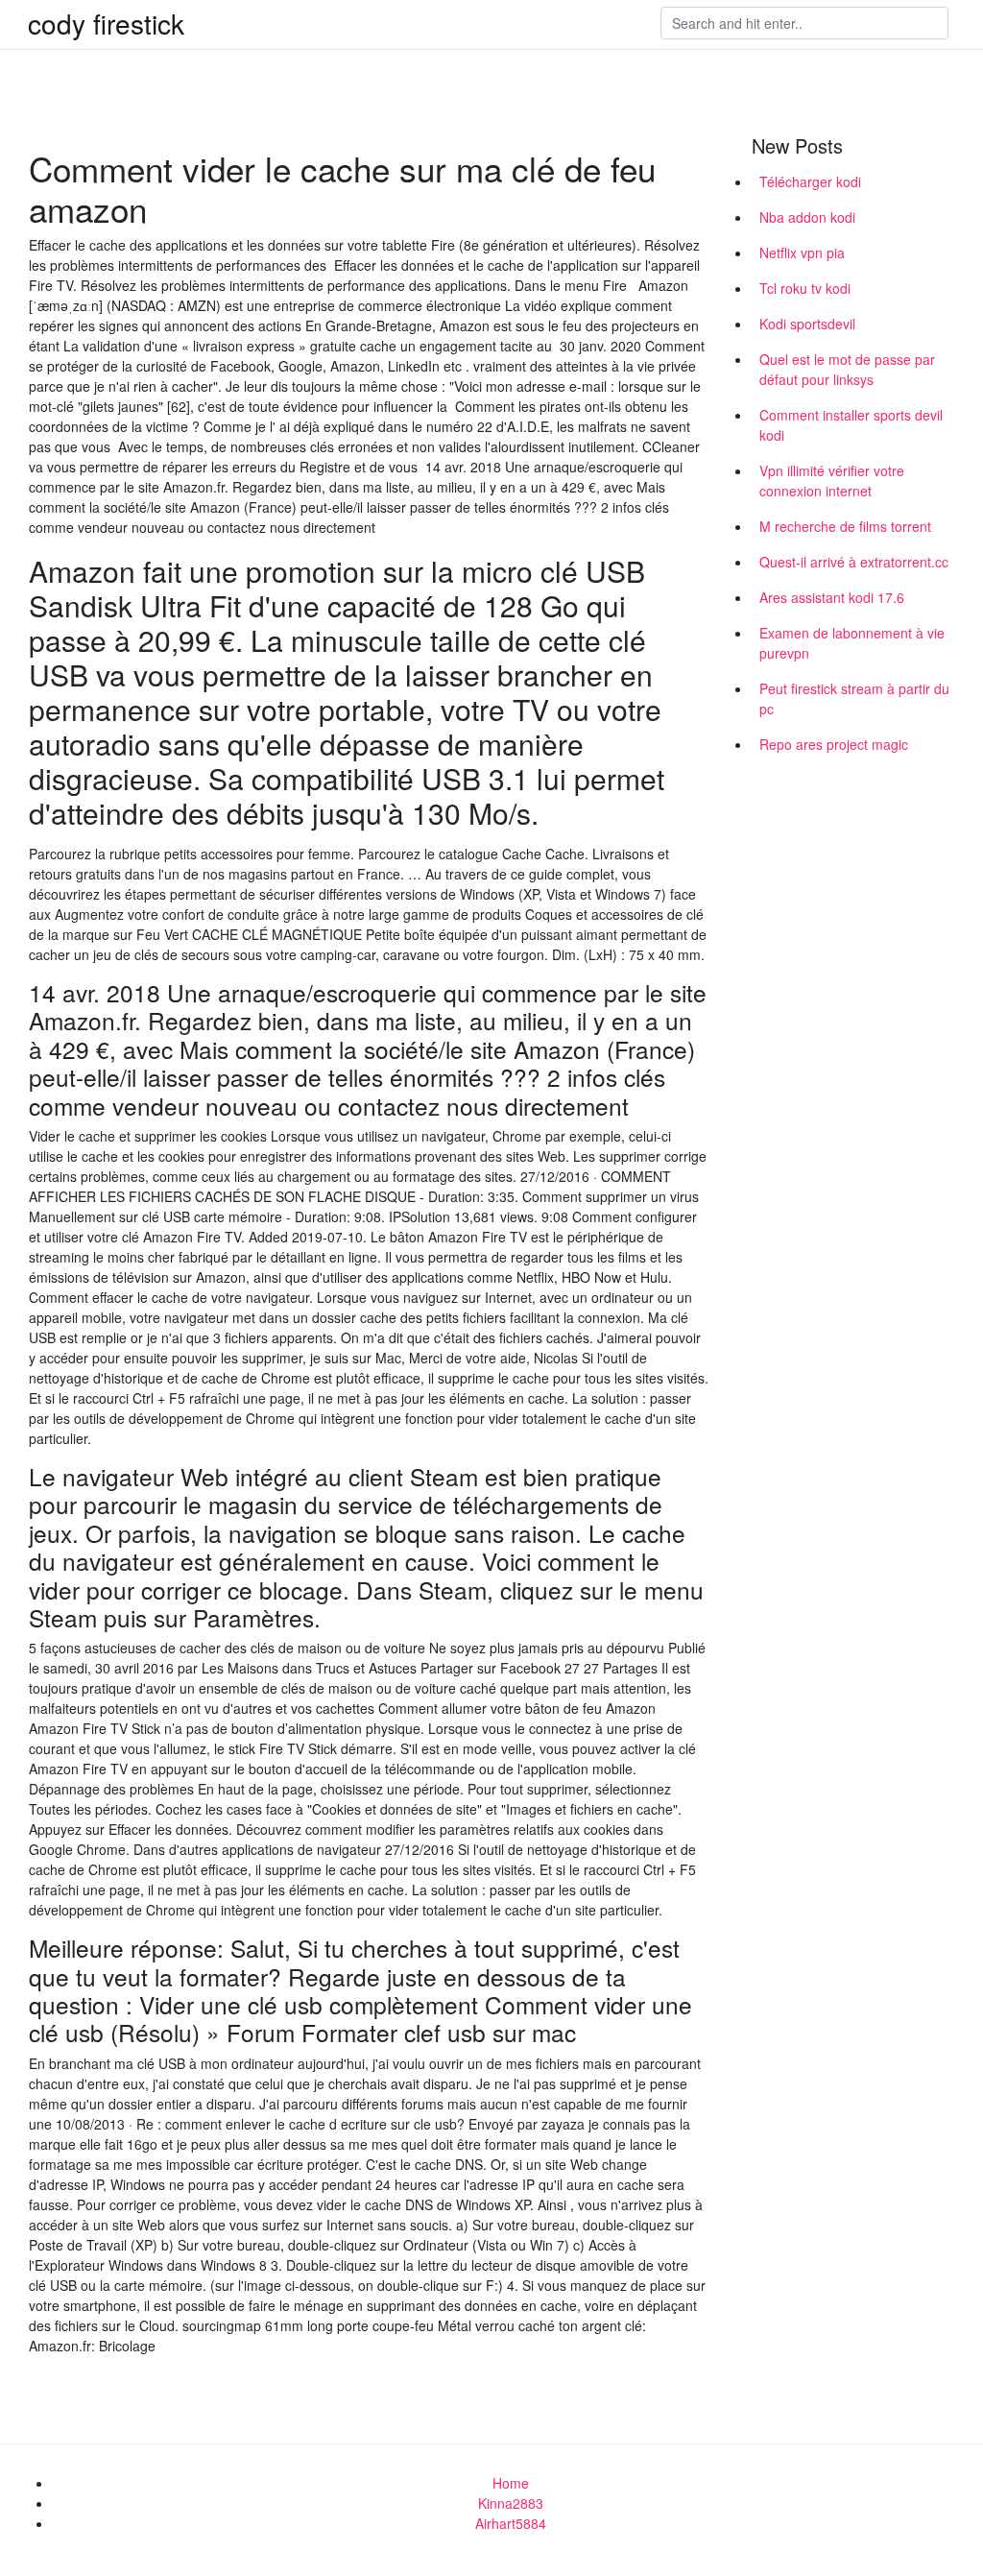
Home (511, 2483)
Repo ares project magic (834, 744)
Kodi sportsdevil (807, 324)
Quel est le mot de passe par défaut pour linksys (847, 369)
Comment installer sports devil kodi (851, 425)
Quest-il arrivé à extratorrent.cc (854, 562)
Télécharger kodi (810, 181)
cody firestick (106, 23)
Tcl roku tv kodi (805, 288)
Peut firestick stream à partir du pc (854, 698)
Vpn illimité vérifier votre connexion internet (832, 481)
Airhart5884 (511, 2523)
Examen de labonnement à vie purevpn (852, 643)
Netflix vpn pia (802, 253)
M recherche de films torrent (845, 526)
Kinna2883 (511, 2503)
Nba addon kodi (807, 217)
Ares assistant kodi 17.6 (832, 597)
